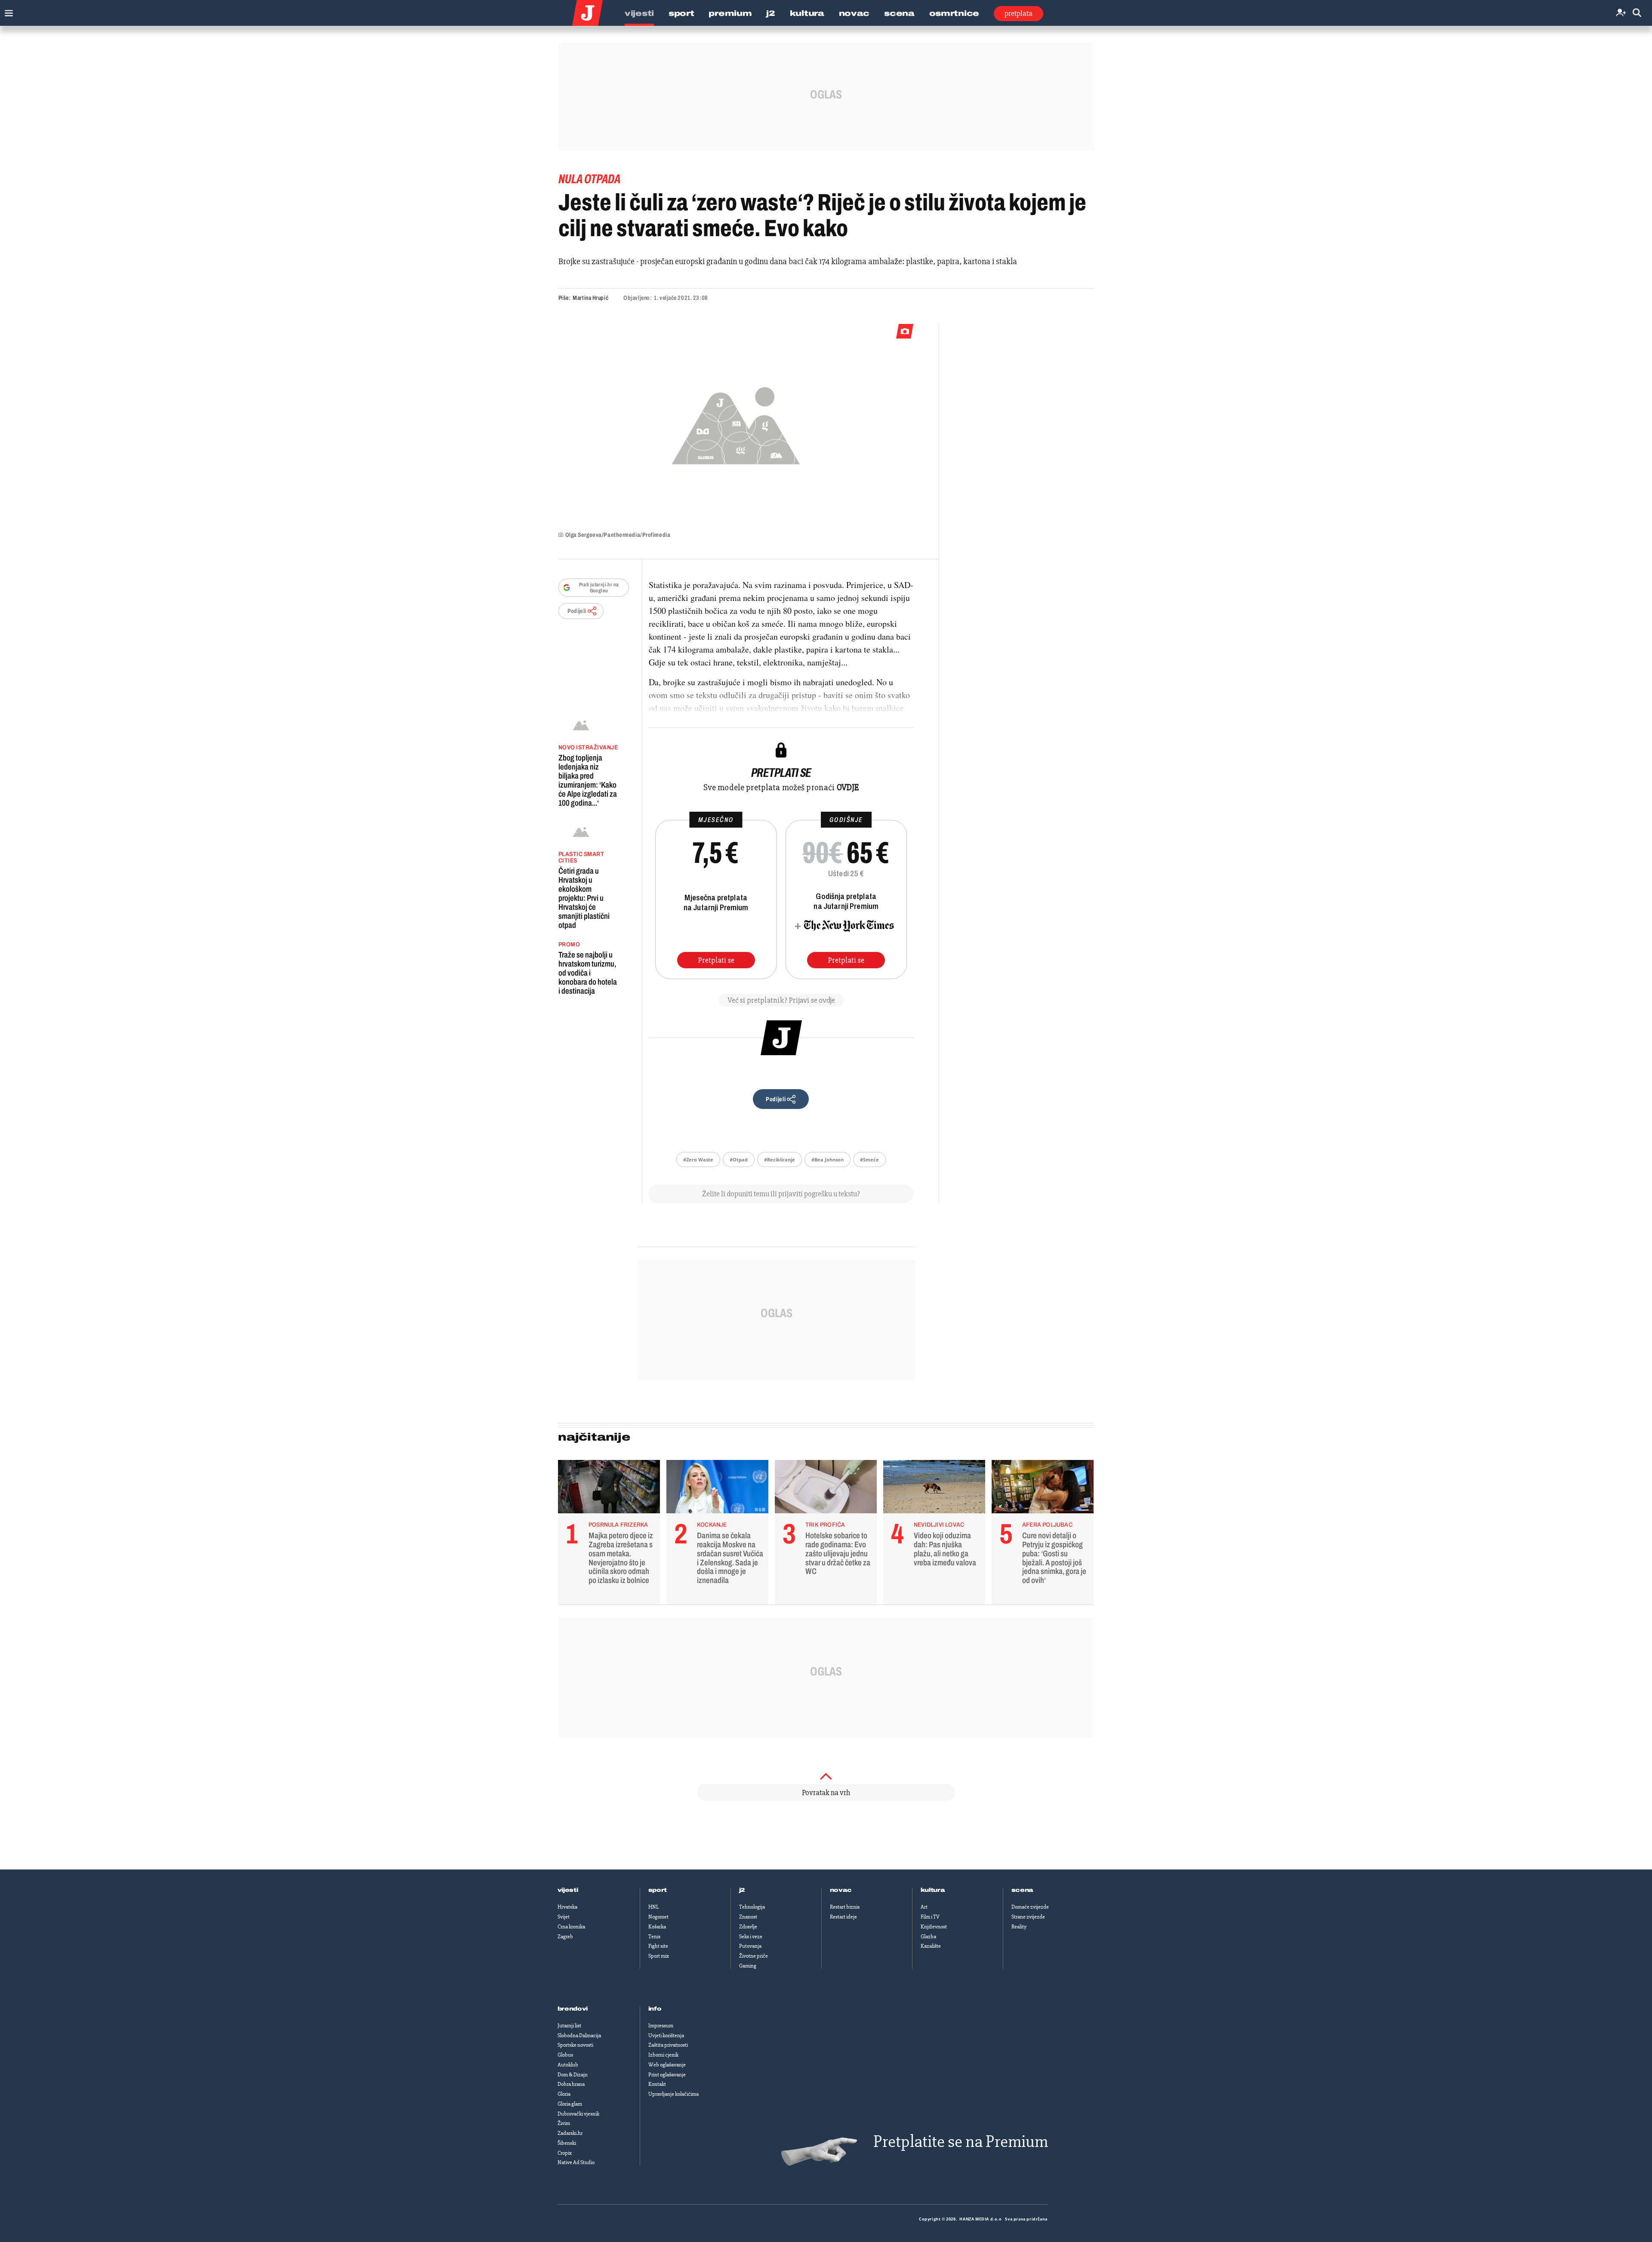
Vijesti (639, 13)
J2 (771, 13)
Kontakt (657, 2084)
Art (924, 1907)
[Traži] (1637, 13)
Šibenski (567, 2143)
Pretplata (1019, 13)
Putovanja (750, 1946)
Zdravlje (748, 1927)
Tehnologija (752, 1907)
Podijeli (577, 611)
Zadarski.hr (570, 2133)
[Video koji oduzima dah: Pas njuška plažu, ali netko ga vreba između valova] (934, 1489)
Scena (899, 13)
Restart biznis (845, 1907)
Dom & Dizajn (573, 2075)
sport (658, 1890)
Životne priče (754, 1956)
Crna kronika (571, 1927)
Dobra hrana (571, 2084)
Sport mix (659, 1956)
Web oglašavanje (667, 2065)
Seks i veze (751, 1937)
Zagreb (565, 1937)
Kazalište (931, 1946)
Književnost (934, 1927)
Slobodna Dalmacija (579, 2036)
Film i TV (930, 1917)
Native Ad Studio (576, 2162)
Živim (564, 2123)
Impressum (661, 2026)
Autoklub (568, 2065)
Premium (730, 13)
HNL (653, 1907)
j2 (742, 1890)
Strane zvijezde (1028, 1917)
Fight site (658, 1946)
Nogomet (658, 1917)
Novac (854, 13)
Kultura (807, 13)
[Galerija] (736, 423)
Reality (1019, 1927)
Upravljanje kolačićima (673, 2094)
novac (841, 1890)
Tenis (654, 1937)
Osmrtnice (954, 13)
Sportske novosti (575, 2045)
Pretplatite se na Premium (961, 2142)
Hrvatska (567, 1907)
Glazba (928, 1937)
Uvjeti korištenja (666, 2036)
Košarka (657, 1927)
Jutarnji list (569, 2026)
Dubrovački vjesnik (578, 2114)
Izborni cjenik (663, 2055)
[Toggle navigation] (7, 11)
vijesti (568, 1890)
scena (1023, 1890)
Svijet (564, 1917)
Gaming (748, 1966)
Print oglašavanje (667, 2075)
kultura (933, 1890)
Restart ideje (843, 1917)
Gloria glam (570, 2104)
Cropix (565, 2153)
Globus (565, 2055)
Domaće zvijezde (1030, 1907)
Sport (681, 13)
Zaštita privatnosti (668, 2045)
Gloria (564, 2094)
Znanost (748, 1917)
